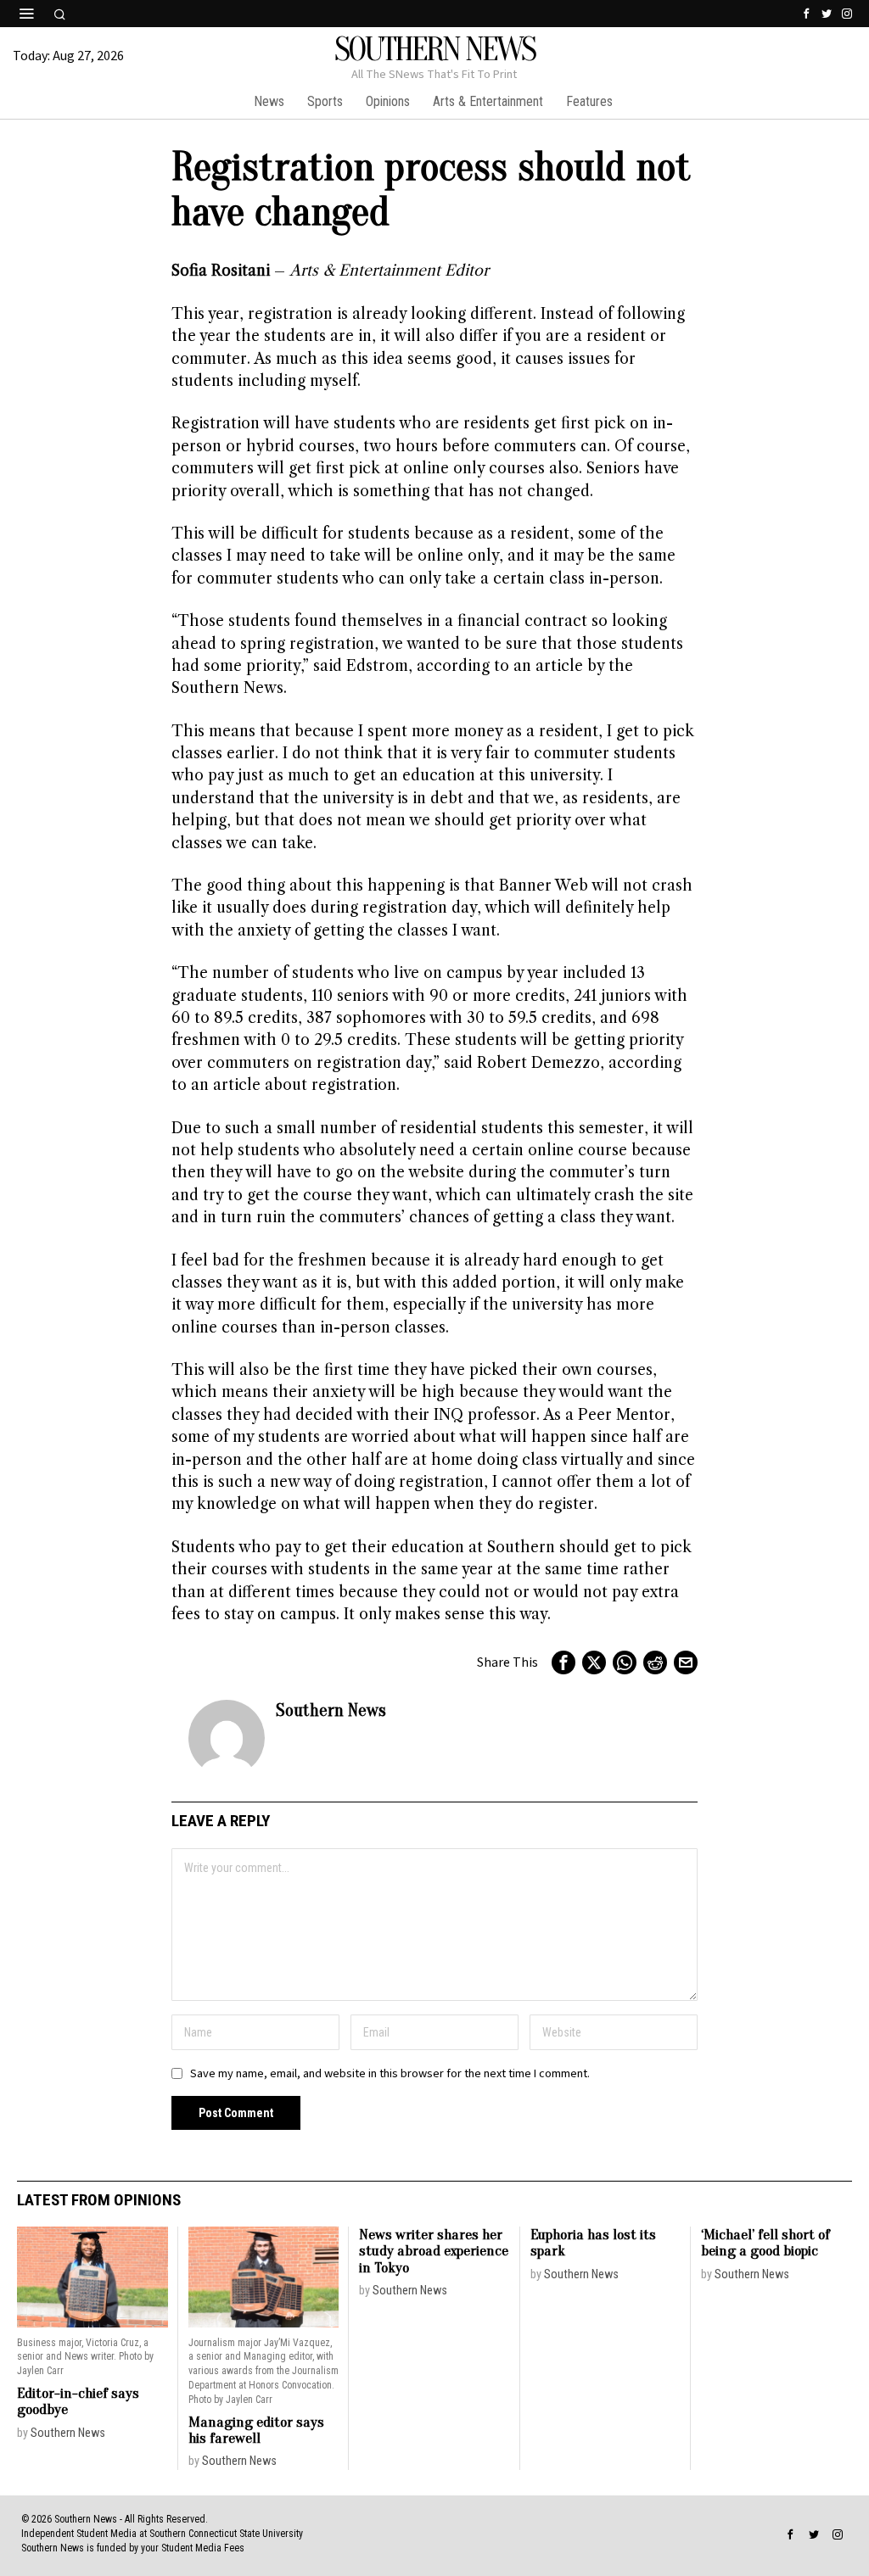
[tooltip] (806, 14)
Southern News (331, 1710)
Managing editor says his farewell (256, 2431)
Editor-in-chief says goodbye (78, 2402)
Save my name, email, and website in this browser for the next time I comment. (390, 2073)
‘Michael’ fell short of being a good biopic (765, 2243)
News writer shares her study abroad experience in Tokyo (434, 2251)
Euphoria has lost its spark (593, 2243)
